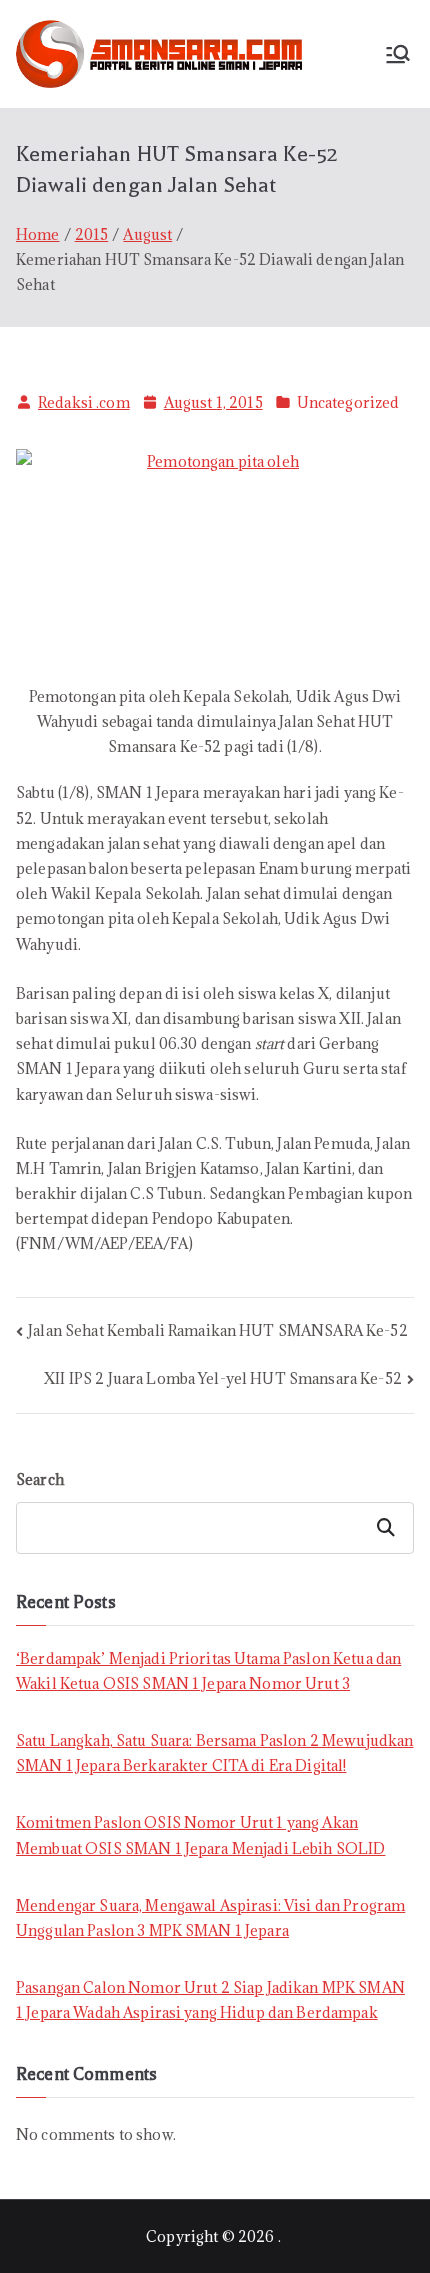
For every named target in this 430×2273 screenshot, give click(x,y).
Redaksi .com (84, 402)
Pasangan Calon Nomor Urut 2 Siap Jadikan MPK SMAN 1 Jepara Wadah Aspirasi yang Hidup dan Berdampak (210, 2000)
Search (40, 1479)
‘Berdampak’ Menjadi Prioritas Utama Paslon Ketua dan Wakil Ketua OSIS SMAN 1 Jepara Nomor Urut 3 (208, 1671)
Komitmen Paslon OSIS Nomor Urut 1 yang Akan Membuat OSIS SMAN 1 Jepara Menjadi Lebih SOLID (200, 1835)
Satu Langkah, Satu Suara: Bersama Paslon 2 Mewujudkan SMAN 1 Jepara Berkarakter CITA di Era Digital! (214, 1753)
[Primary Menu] (398, 54)
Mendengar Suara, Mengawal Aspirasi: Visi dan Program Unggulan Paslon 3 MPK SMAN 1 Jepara (210, 1918)
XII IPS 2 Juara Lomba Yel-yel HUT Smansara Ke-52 (223, 1378)
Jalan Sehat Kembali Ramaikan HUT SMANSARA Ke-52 (218, 1330)
